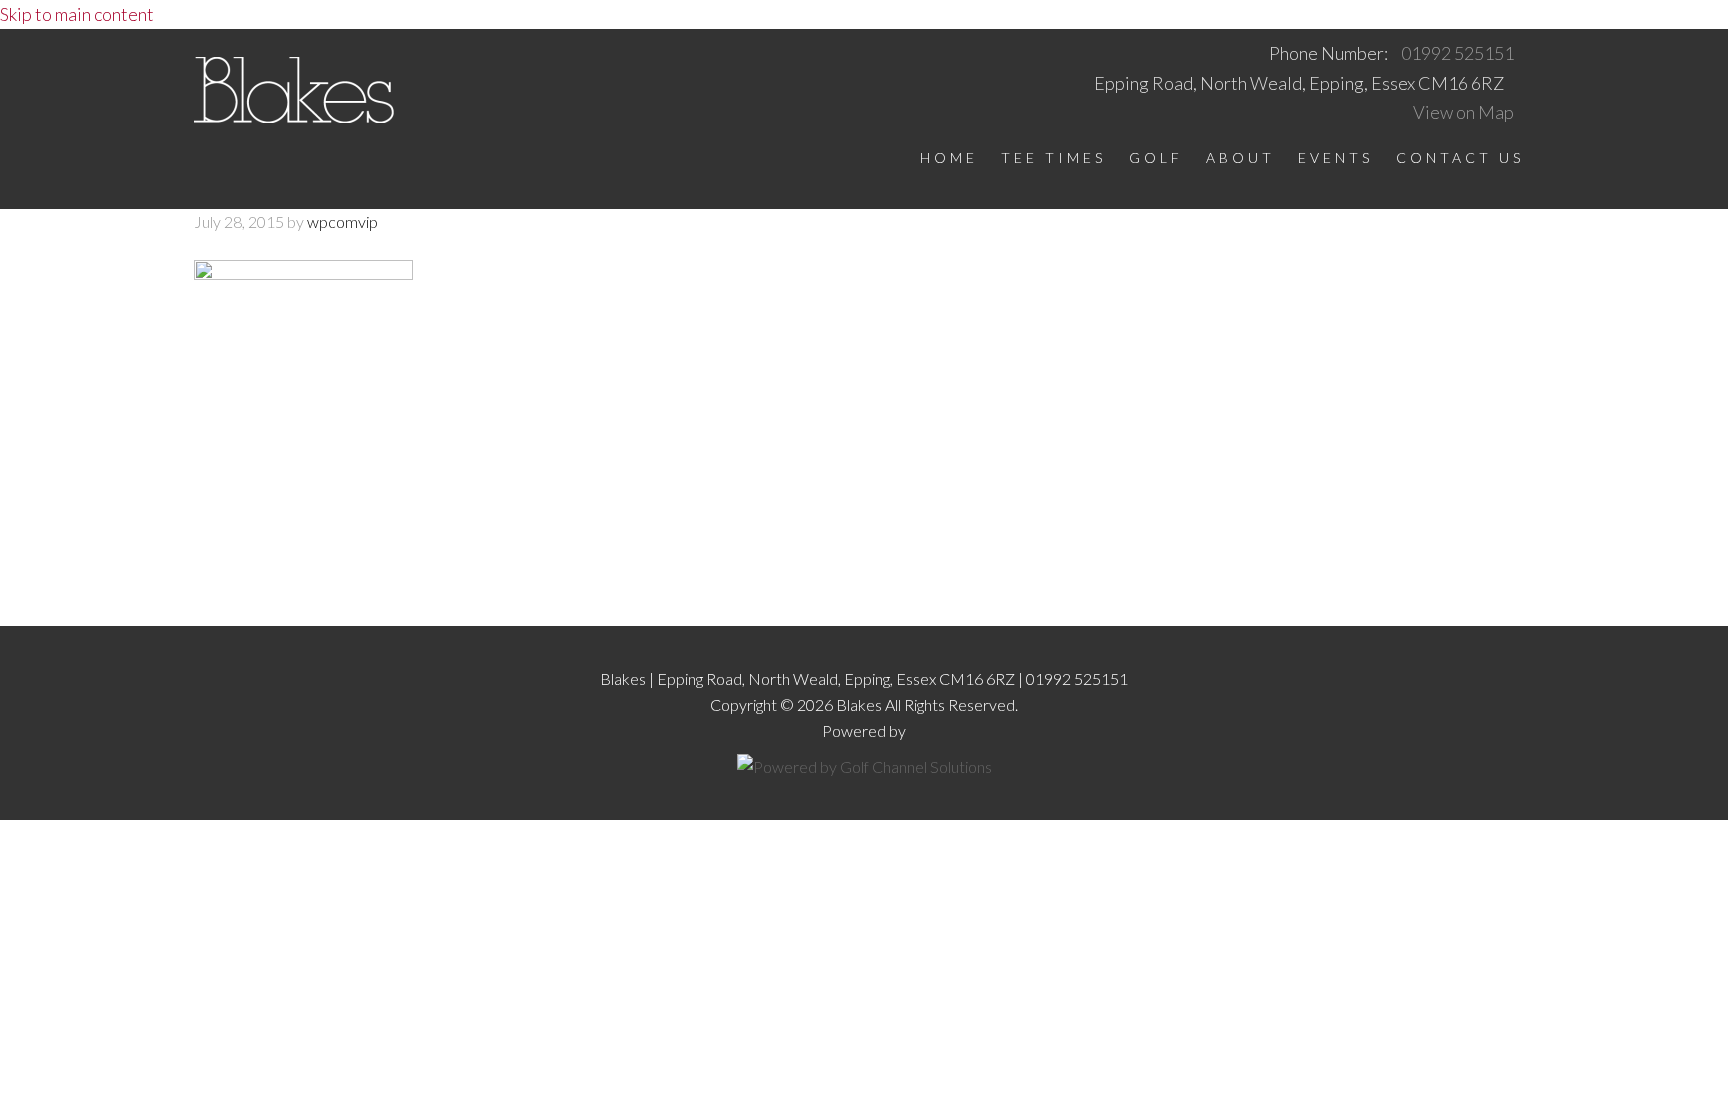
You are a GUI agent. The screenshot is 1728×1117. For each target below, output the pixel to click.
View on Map (1463, 112)
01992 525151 (1457, 53)
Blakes (294, 95)
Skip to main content (77, 14)
